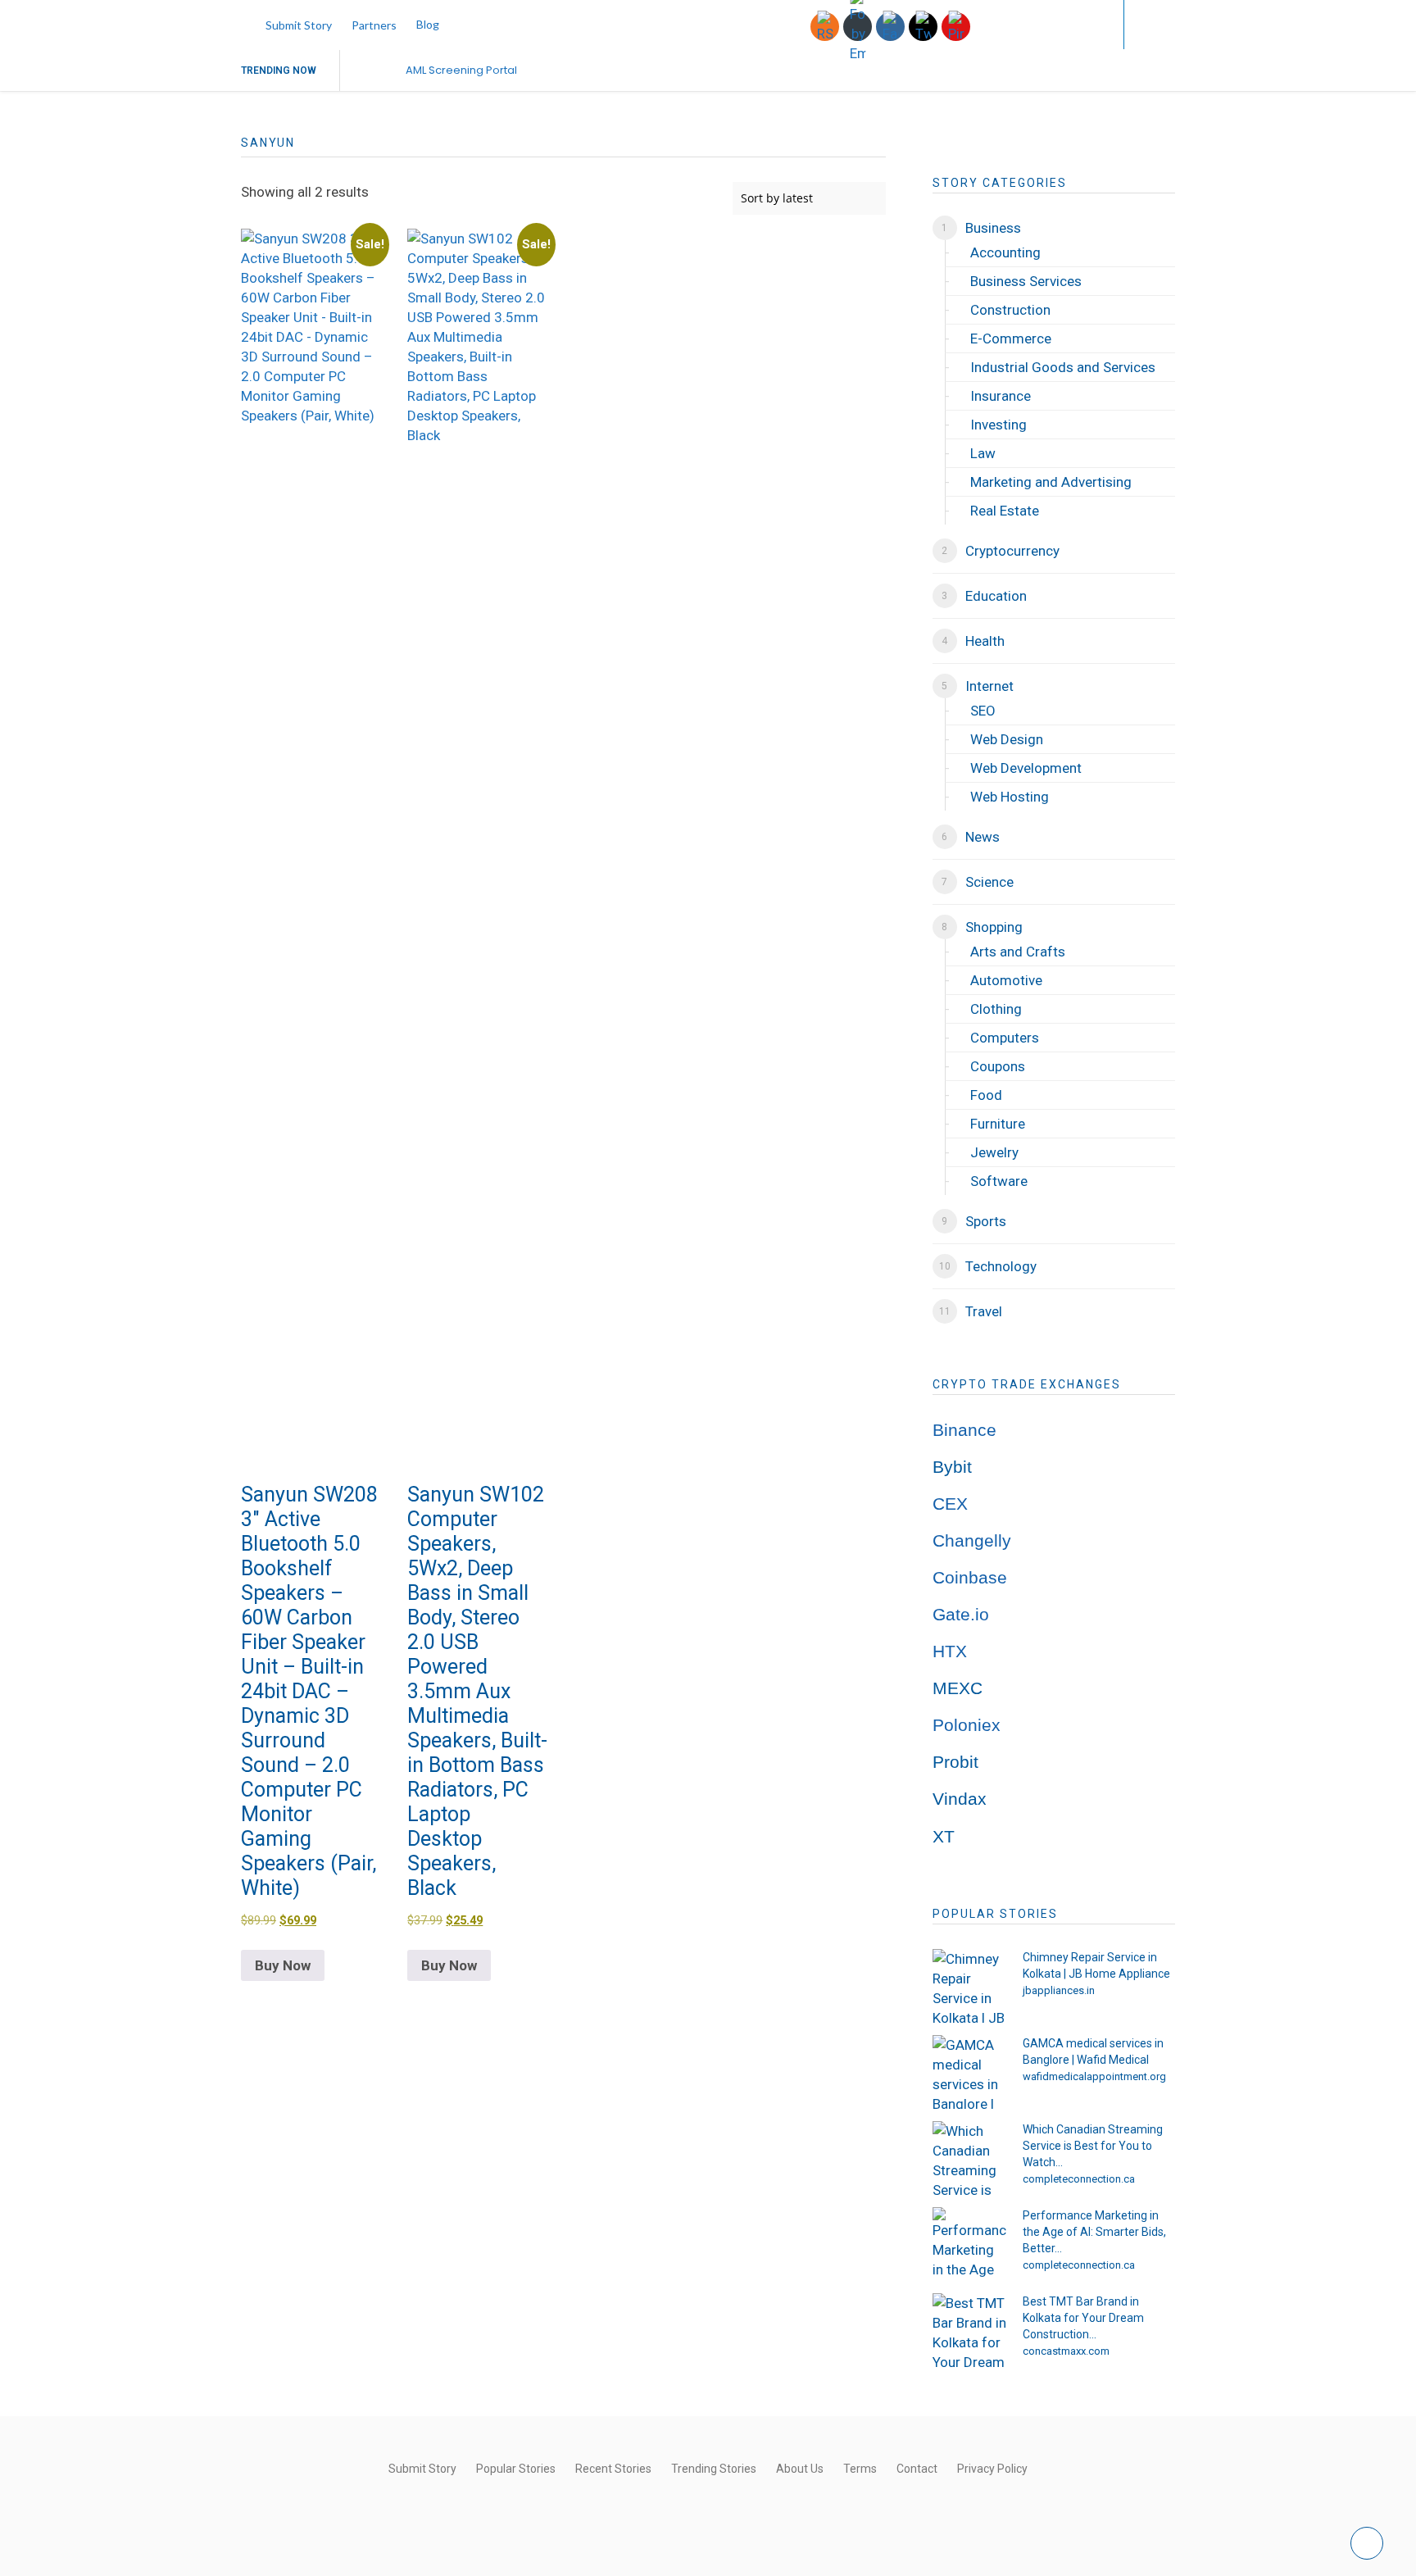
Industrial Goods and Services (1063, 367)
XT (944, 1837)
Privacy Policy (992, 2469)
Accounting (1005, 252)
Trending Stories (714, 2469)
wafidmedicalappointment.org (1094, 2076)
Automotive (1006, 980)
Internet (989, 686)
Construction (1010, 310)
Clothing (996, 1009)
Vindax (960, 1799)
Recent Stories (613, 2469)
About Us (800, 2469)
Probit (955, 1762)
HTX (950, 1651)
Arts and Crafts (1018, 952)
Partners (374, 25)
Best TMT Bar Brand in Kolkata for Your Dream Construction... (1083, 2318)
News (983, 837)
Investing (998, 425)
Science (989, 882)
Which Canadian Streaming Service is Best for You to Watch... (1093, 2146)
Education (996, 596)
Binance (964, 1430)
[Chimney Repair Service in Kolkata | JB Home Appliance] (969, 1986)
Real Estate (1005, 511)
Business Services (1026, 281)
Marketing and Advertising (1051, 482)
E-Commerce (1011, 338)
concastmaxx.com (1066, 2351)
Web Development (1026, 768)
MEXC (958, 1688)
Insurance (1001, 396)
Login (1078, 24)
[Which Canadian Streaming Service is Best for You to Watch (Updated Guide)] (969, 2158)
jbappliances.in (1059, 1990)
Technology (1001, 1266)
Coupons (998, 1066)
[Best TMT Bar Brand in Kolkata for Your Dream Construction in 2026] (969, 2330)
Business (993, 228)
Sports (986, 1221)
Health (985, 641)
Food (986, 1095)
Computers (1005, 1038)
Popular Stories (516, 2469)
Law (983, 453)
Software (999, 1181)
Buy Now (283, 1965)
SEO (983, 711)
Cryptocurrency (1012, 551)
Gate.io (961, 1615)
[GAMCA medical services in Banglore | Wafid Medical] (969, 2072)
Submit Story (299, 25)
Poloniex (967, 1725)
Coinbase (970, 1578)
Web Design (1007, 739)
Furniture (998, 1124)
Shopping (994, 927)
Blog (428, 24)
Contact (917, 2469)
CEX (950, 1504)
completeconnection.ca (1079, 2179)
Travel (984, 1311)
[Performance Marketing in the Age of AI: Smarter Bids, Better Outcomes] (969, 2244)
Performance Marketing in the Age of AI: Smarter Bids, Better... (1094, 2232)
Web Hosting (1010, 797)
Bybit (952, 1467)
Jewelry (994, 1152)
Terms (860, 2469)
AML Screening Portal (461, 70)
